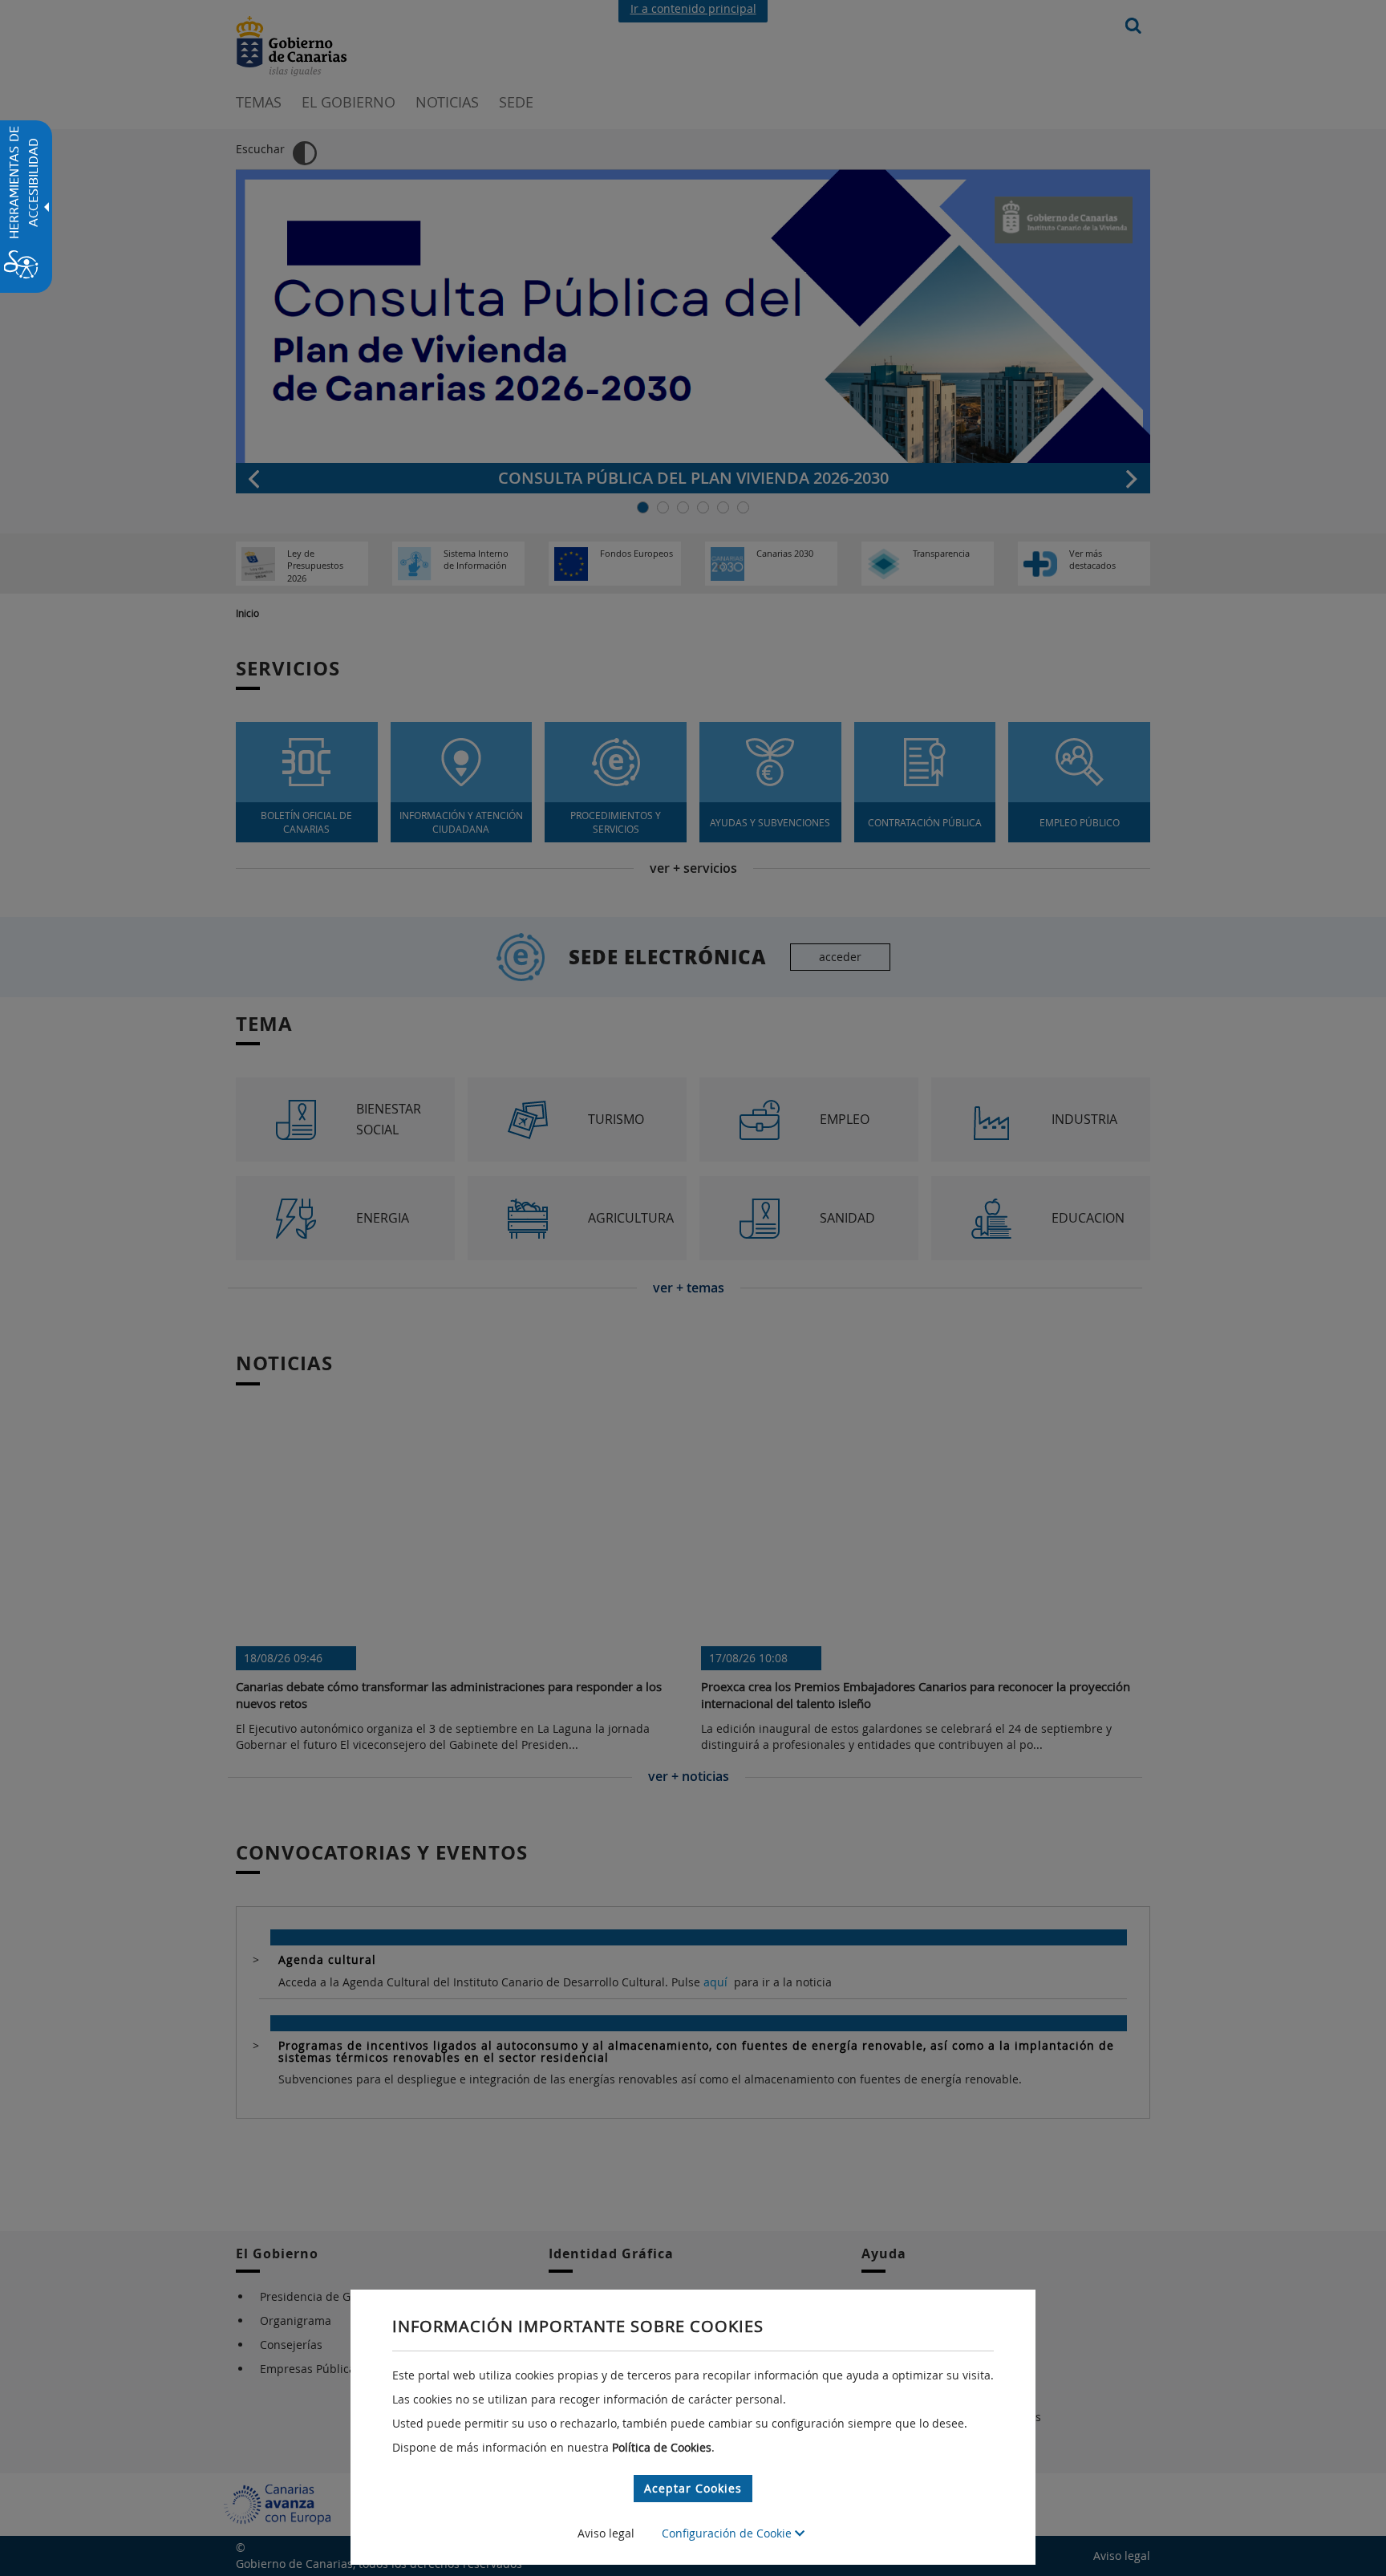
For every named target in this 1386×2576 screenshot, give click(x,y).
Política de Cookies (662, 2447)
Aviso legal (606, 2533)
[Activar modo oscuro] (305, 153)
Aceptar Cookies (693, 2488)
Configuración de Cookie (728, 2533)
